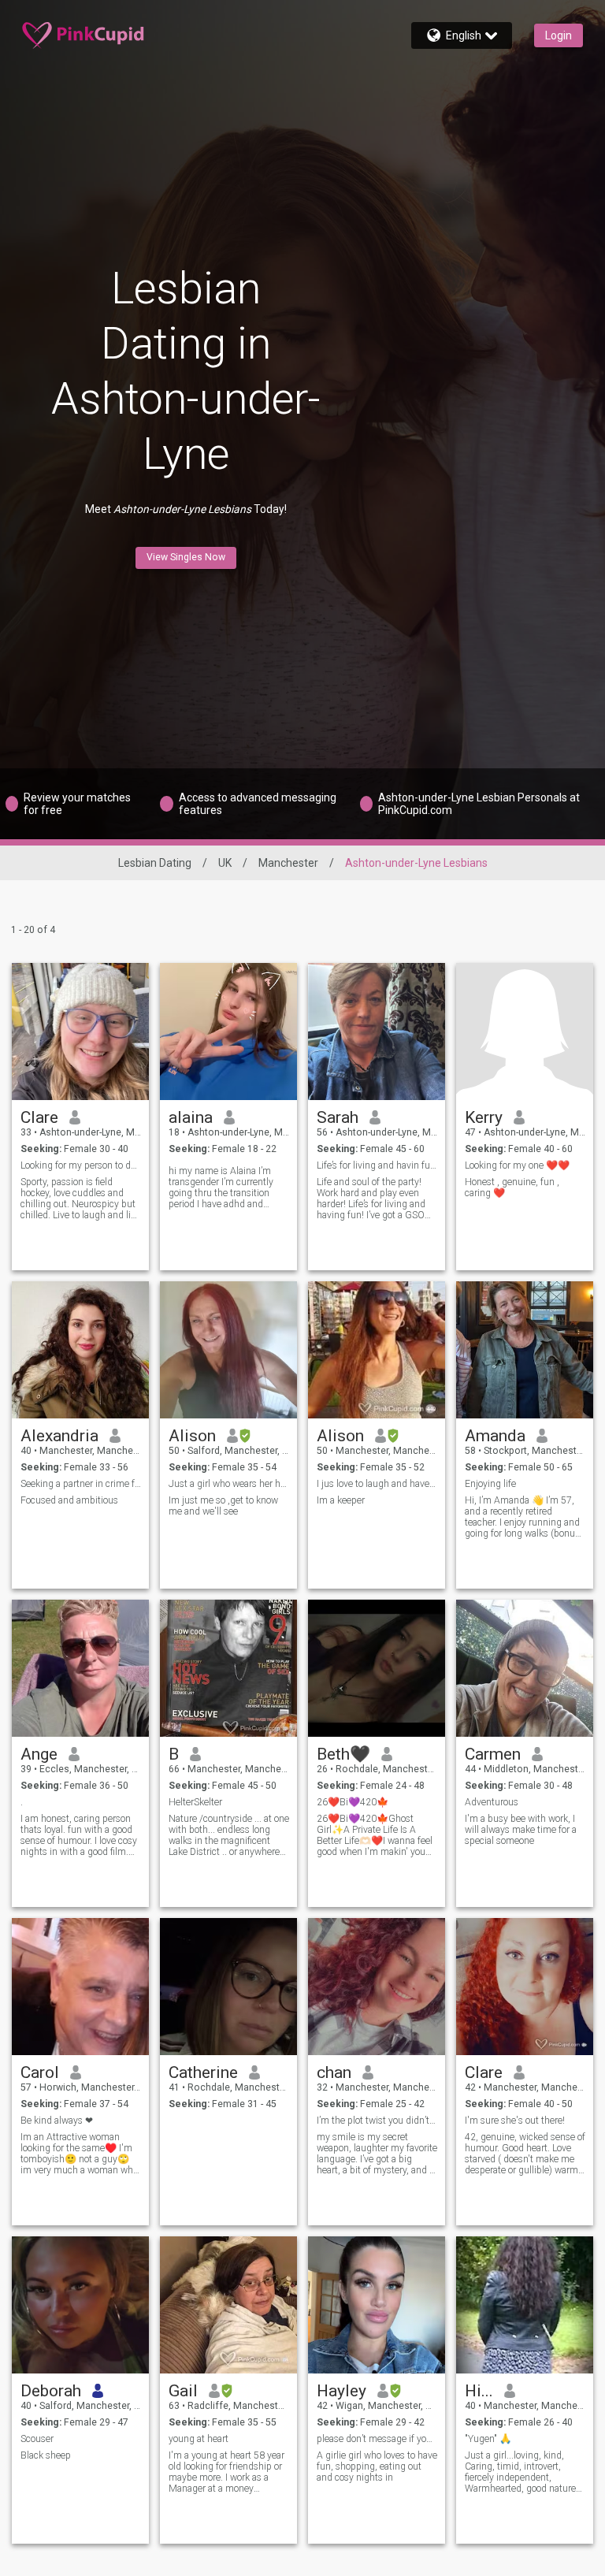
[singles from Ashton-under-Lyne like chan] (377, 1987)
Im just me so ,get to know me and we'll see (223, 1506)
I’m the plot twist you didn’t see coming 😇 (377, 2121)
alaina (191, 1117)
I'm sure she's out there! (515, 2121)
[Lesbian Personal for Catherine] (228, 1987)
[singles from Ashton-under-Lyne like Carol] (80, 1987)
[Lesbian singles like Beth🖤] (377, 1668)
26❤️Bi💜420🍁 (353, 1802)
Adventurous (492, 1802)
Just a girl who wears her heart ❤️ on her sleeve (229, 1484)
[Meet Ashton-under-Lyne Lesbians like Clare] (525, 1987)
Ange (39, 1754)
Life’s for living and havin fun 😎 (377, 1165)
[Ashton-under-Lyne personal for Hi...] (525, 2305)
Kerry (484, 1117)
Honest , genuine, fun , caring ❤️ (512, 1188)
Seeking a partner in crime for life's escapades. (81, 1484)
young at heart (199, 2439)
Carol (40, 2072)
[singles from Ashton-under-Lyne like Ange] (80, 1668)
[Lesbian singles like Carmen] (525, 1668)
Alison (192, 1436)
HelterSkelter (195, 1802)
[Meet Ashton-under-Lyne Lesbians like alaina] (228, 1032)
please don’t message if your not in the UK (377, 2439)
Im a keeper (341, 1500)
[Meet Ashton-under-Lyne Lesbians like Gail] (228, 2305)
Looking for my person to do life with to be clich (81, 1165)
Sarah (338, 1117)
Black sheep (46, 2455)
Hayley (341, 2391)
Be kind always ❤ (57, 2121)
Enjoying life (490, 1484)
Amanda (495, 1436)
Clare (39, 1117)
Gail (183, 2391)
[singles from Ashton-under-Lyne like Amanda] (525, 1350)
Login (559, 35)
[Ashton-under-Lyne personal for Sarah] (377, 1032)
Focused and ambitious (69, 1500)
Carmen (493, 1754)
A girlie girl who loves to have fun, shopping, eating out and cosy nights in (377, 2466)
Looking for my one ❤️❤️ (517, 1165)
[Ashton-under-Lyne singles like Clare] (80, 1032)
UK (225, 863)
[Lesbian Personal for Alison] (377, 1350)
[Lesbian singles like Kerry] (525, 1032)
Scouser (37, 2439)
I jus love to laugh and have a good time (377, 1484)
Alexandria (59, 1436)
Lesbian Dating (155, 863)
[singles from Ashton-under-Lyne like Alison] (228, 1350)
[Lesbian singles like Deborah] (80, 2305)
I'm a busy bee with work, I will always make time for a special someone (521, 1830)
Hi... (479, 2391)
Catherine (203, 2072)
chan (334, 2072)
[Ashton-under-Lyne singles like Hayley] (377, 2305)
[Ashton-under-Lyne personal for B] (228, 1668)
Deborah (51, 2391)
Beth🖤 (343, 1754)
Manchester (288, 863)
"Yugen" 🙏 (488, 2439)
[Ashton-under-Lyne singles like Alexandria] (80, 1350)
